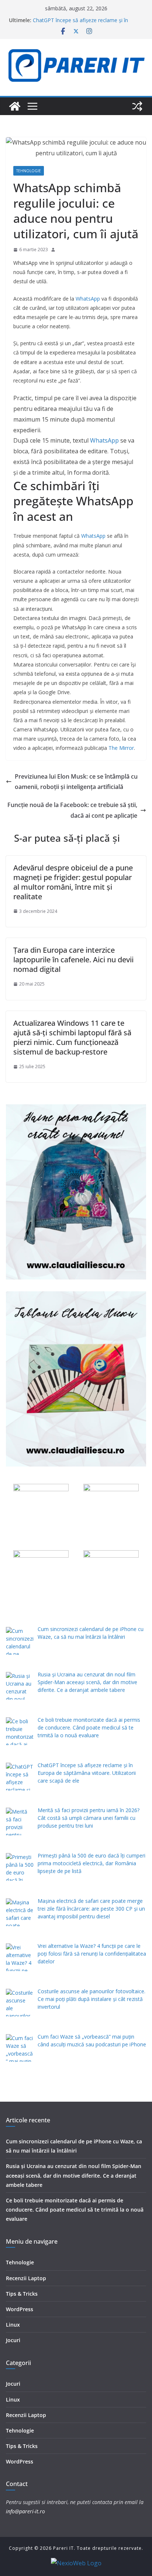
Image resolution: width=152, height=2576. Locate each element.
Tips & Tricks (22, 2294)
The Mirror (121, 748)
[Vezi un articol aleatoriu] (137, 106)
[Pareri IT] (15, 106)
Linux (13, 2325)
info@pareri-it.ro (25, 2511)
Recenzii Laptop (26, 2278)
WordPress (20, 2309)
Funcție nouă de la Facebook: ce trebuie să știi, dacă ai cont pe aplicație (72, 810)
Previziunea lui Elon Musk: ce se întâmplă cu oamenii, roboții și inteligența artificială (76, 782)
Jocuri (13, 2340)
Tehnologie (29, 171)
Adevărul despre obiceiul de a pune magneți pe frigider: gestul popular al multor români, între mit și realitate (73, 882)
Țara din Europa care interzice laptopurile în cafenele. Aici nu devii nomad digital (73, 960)
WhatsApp (88, 299)
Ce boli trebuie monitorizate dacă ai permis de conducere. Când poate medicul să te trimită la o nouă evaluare (75, 2210)
